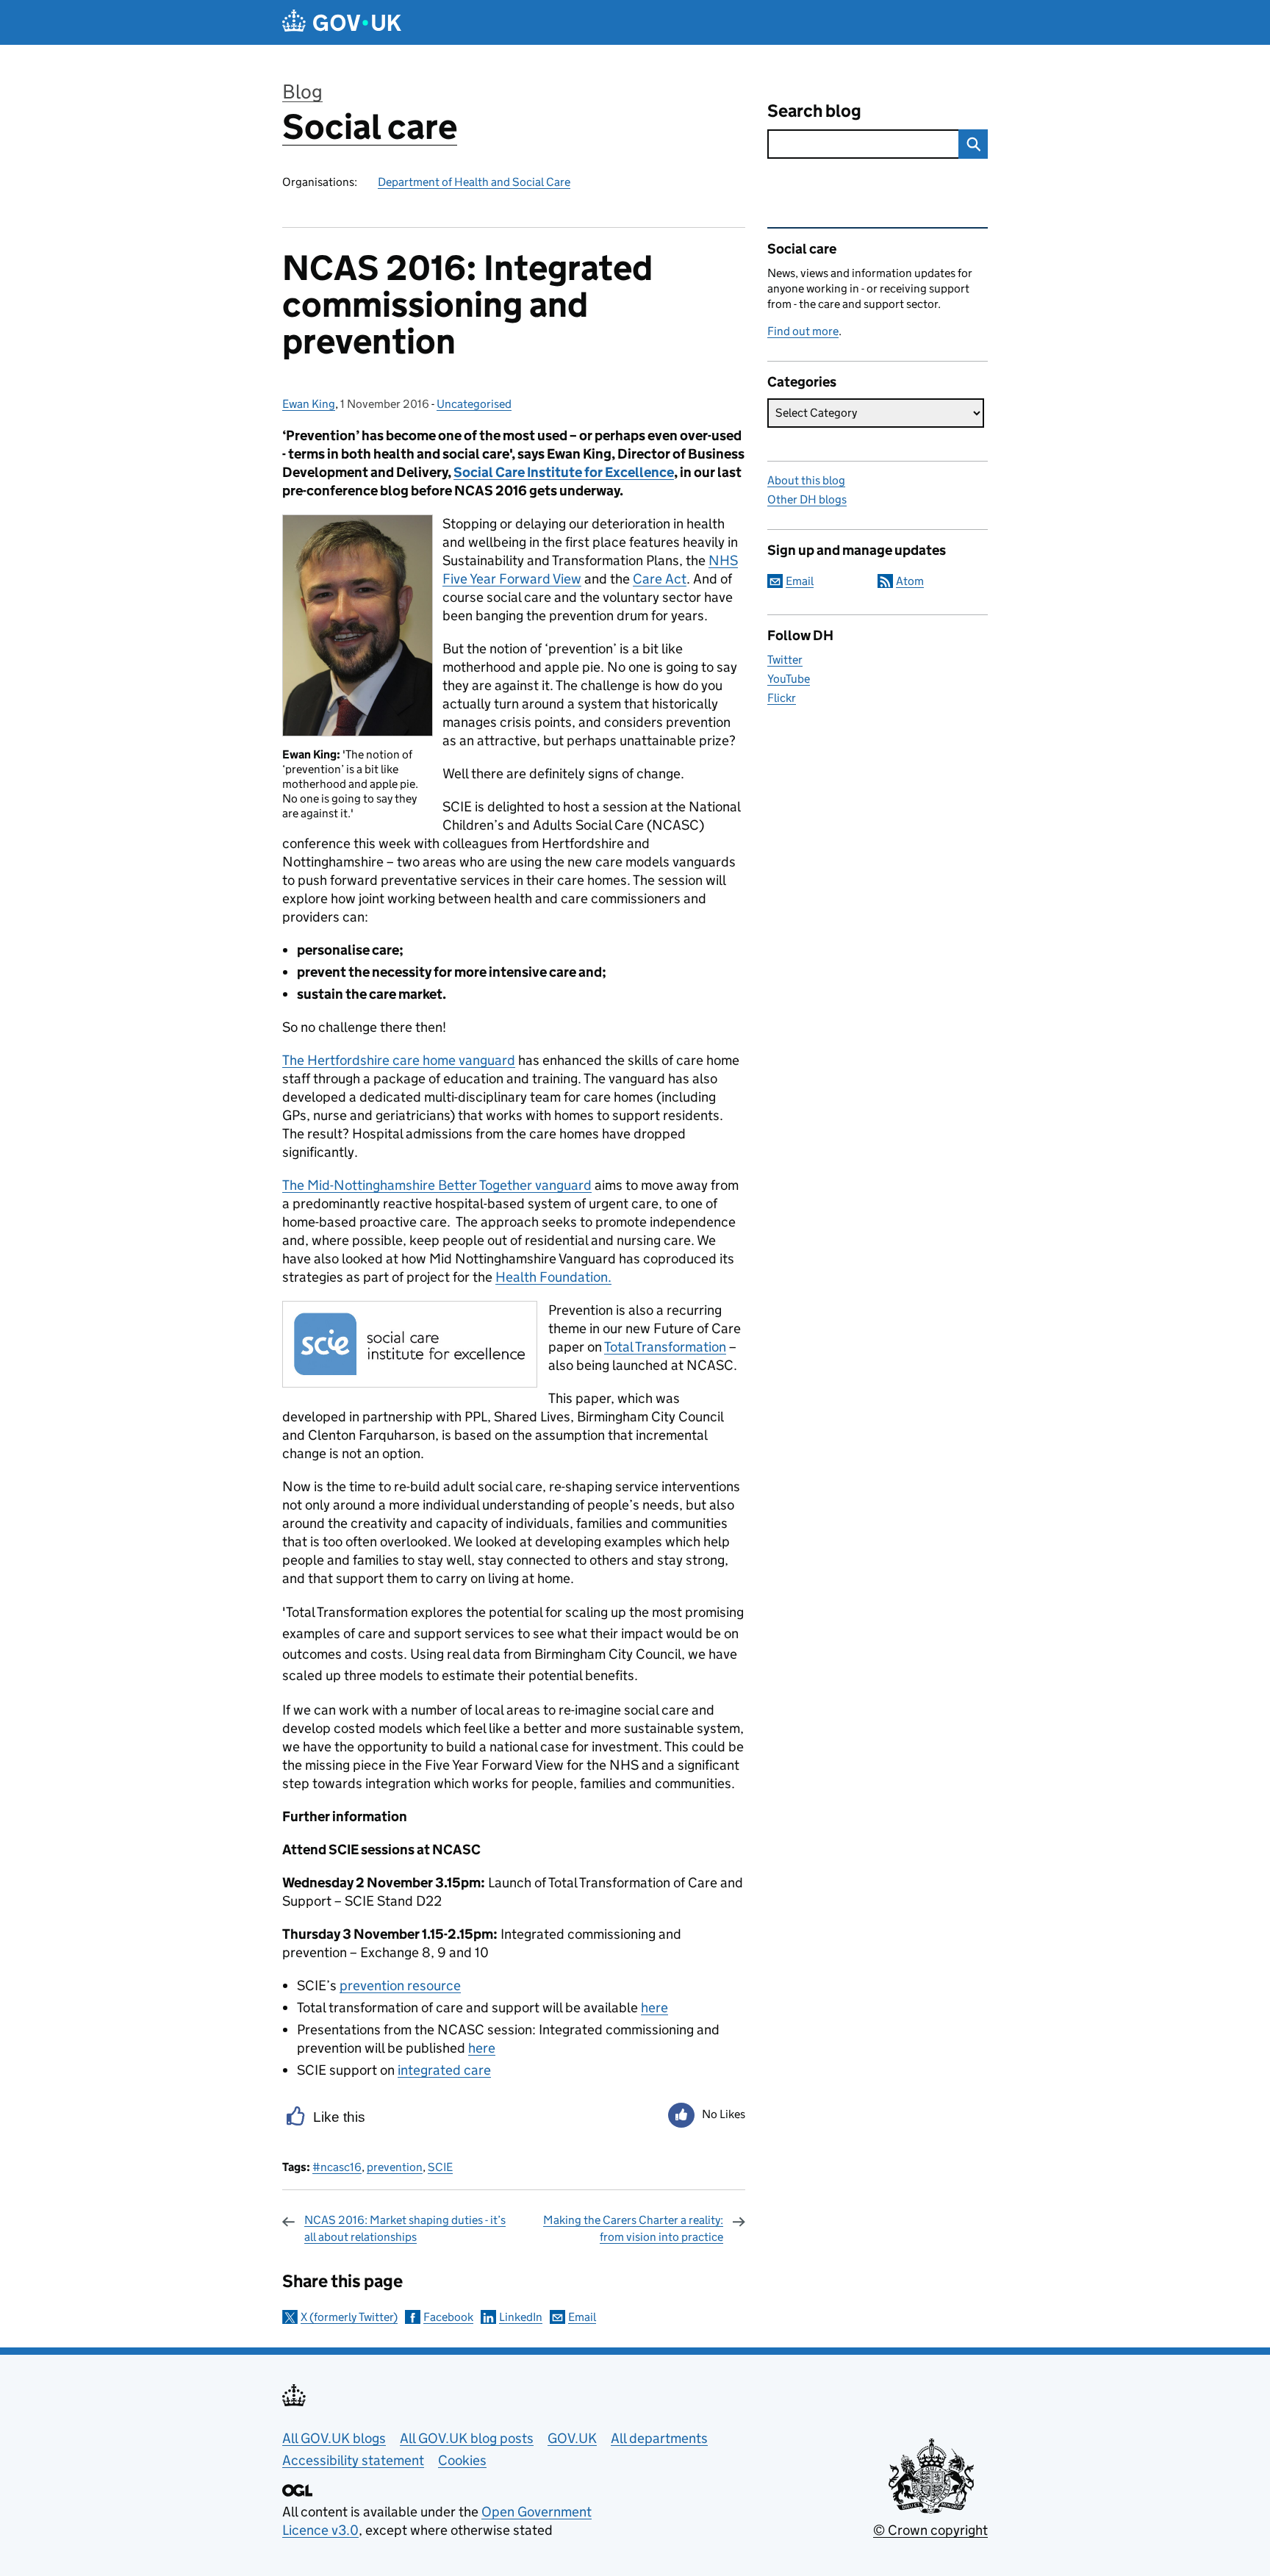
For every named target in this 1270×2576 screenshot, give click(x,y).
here (654, 2008)
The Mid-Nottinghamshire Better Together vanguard (437, 1185)
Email (582, 2317)
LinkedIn (521, 2317)
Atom (910, 581)
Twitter (785, 660)
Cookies (462, 2460)
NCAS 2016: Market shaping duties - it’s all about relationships (405, 2228)
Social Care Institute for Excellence (564, 472)
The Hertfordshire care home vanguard (399, 1060)
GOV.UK (572, 2438)
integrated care (444, 2070)
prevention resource (400, 1985)
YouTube (789, 679)
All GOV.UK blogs (334, 2438)
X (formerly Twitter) (349, 2317)
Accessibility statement (353, 2460)
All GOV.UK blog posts (467, 2438)
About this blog (806, 480)
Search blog (814, 111)
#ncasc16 (337, 2167)
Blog (302, 92)
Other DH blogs (807, 499)
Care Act (660, 579)
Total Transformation (665, 1347)
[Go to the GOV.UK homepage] (342, 22)
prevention (395, 2167)
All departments (659, 2438)
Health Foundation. (553, 1277)
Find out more (803, 331)
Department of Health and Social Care (474, 182)
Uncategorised (474, 404)
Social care (370, 127)
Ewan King (309, 404)
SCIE (440, 2167)
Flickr (782, 698)
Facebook (448, 2317)
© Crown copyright (930, 2530)
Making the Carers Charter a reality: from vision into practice (633, 2228)
